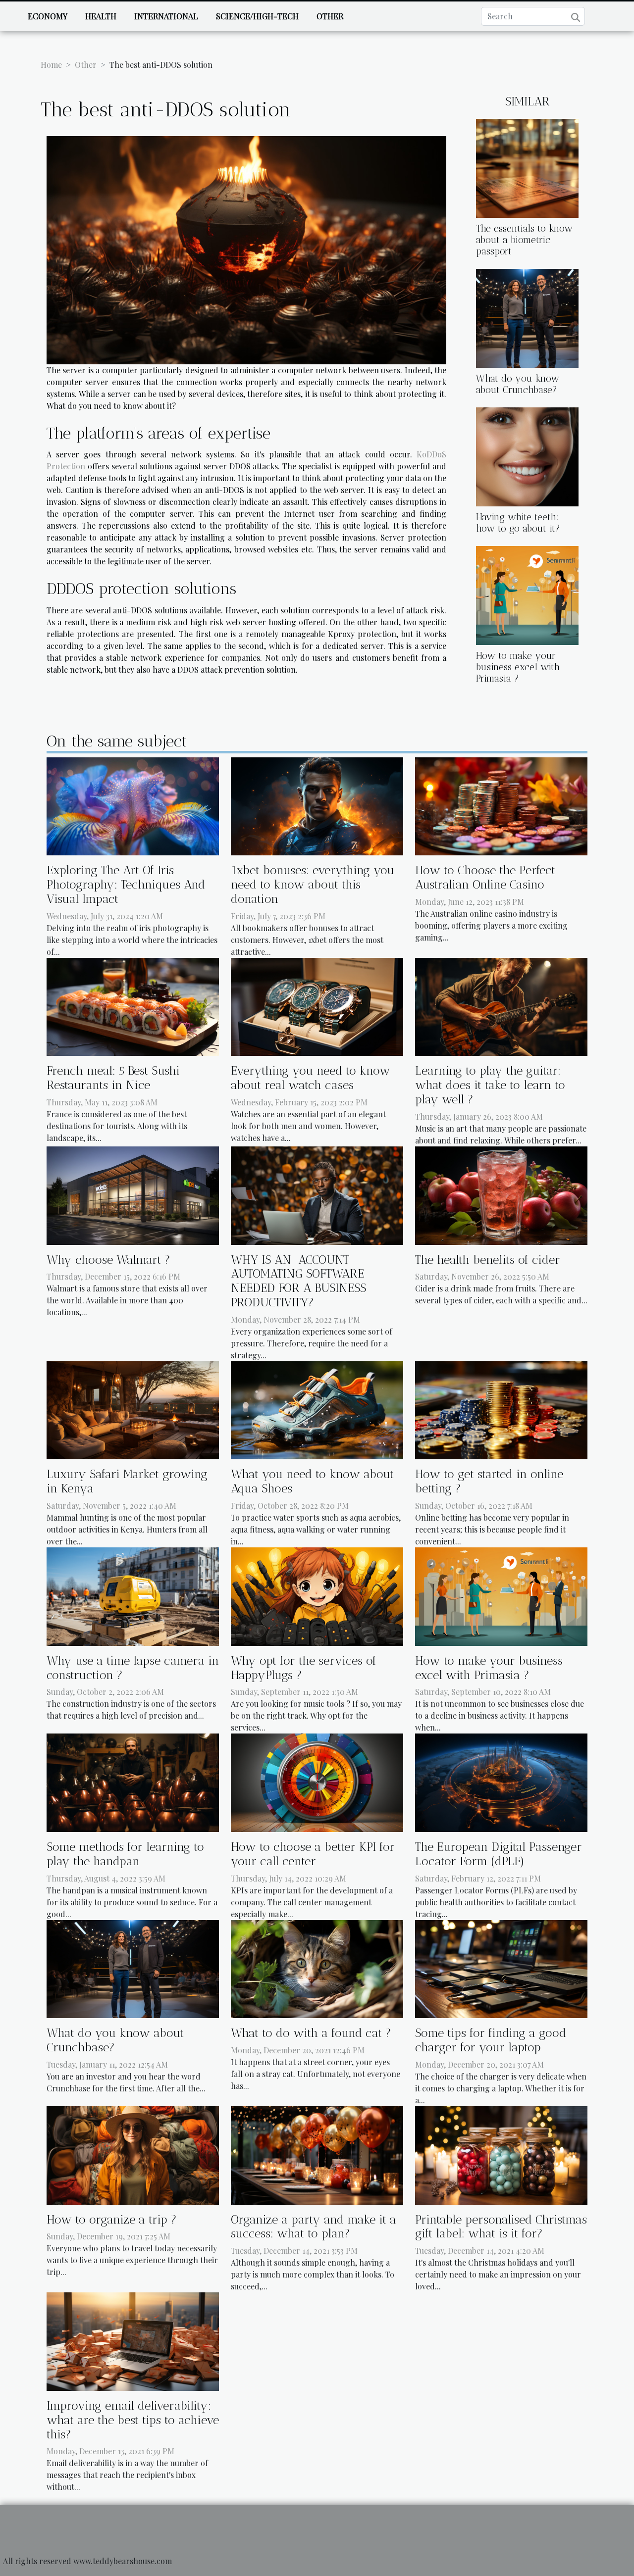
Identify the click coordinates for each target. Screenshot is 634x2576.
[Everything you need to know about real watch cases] (317, 1006)
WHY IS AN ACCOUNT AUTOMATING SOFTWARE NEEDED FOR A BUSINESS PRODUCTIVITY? (298, 1281)
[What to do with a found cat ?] (317, 1968)
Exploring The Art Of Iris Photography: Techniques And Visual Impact (126, 884)
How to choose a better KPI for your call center (313, 1854)
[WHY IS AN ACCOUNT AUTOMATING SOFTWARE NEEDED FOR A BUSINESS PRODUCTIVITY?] (317, 1194)
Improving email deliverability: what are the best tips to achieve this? (133, 2420)
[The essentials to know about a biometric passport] (527, 167)
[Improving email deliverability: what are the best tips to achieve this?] (133, 2341)
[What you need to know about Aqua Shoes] (317, 1409)
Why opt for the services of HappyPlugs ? (304, 1668)
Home (51, 65)
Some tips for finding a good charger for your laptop (491, 2040)
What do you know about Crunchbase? (518, 384)
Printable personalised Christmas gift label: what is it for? (501, 2227)
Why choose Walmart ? (108, 1260)
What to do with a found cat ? (311, 2033)
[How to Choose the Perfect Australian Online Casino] (501, 805)
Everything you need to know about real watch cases (311, 1078)
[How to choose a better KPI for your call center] (317, 1782)
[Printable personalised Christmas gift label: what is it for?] (501, 2154)
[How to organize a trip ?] (133, 2154)
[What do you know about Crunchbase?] (527, 317)
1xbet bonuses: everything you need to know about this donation (313, 884)
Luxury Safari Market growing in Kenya (127, 1481)
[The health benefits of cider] (501, 1194)
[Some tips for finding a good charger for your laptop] (501, 1968)
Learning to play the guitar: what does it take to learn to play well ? (490, 1085)
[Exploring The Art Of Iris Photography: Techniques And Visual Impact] (133, 805)
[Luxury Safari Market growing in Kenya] (133, 1409)
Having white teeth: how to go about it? (518, 523)
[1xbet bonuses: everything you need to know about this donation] (317, 805)
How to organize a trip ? (112, 2219)
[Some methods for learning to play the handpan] (133, 1782)
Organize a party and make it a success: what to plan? (314, 2227)
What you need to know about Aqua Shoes (312, 1481)
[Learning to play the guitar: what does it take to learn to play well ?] (501, 1006)
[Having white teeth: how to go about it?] (527, 456)
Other (330, 16)
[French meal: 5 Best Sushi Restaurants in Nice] (133, 1006)
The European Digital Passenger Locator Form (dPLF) (499, 1854)
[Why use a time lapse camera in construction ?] (133, 1595)
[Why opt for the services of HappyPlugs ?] (317, 1595)
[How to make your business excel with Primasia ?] (527, 594)
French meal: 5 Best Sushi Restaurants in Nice (113, 1078)
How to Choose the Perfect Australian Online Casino (485, 877)
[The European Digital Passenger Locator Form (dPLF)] (501, 1782)
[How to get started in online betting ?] (501, 1409)
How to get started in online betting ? (489, 1481)
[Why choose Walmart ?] (133, 1194)
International (166, 16)
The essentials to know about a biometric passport (524, 240)
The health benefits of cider (488, 1260)
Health (101, 16)
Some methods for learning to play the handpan (125, 1854)
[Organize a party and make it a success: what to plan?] (317, 2154)
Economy (48, 16)
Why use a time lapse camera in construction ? (133, 1668)
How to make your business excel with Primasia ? (518, 667)
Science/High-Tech (257, 16)
